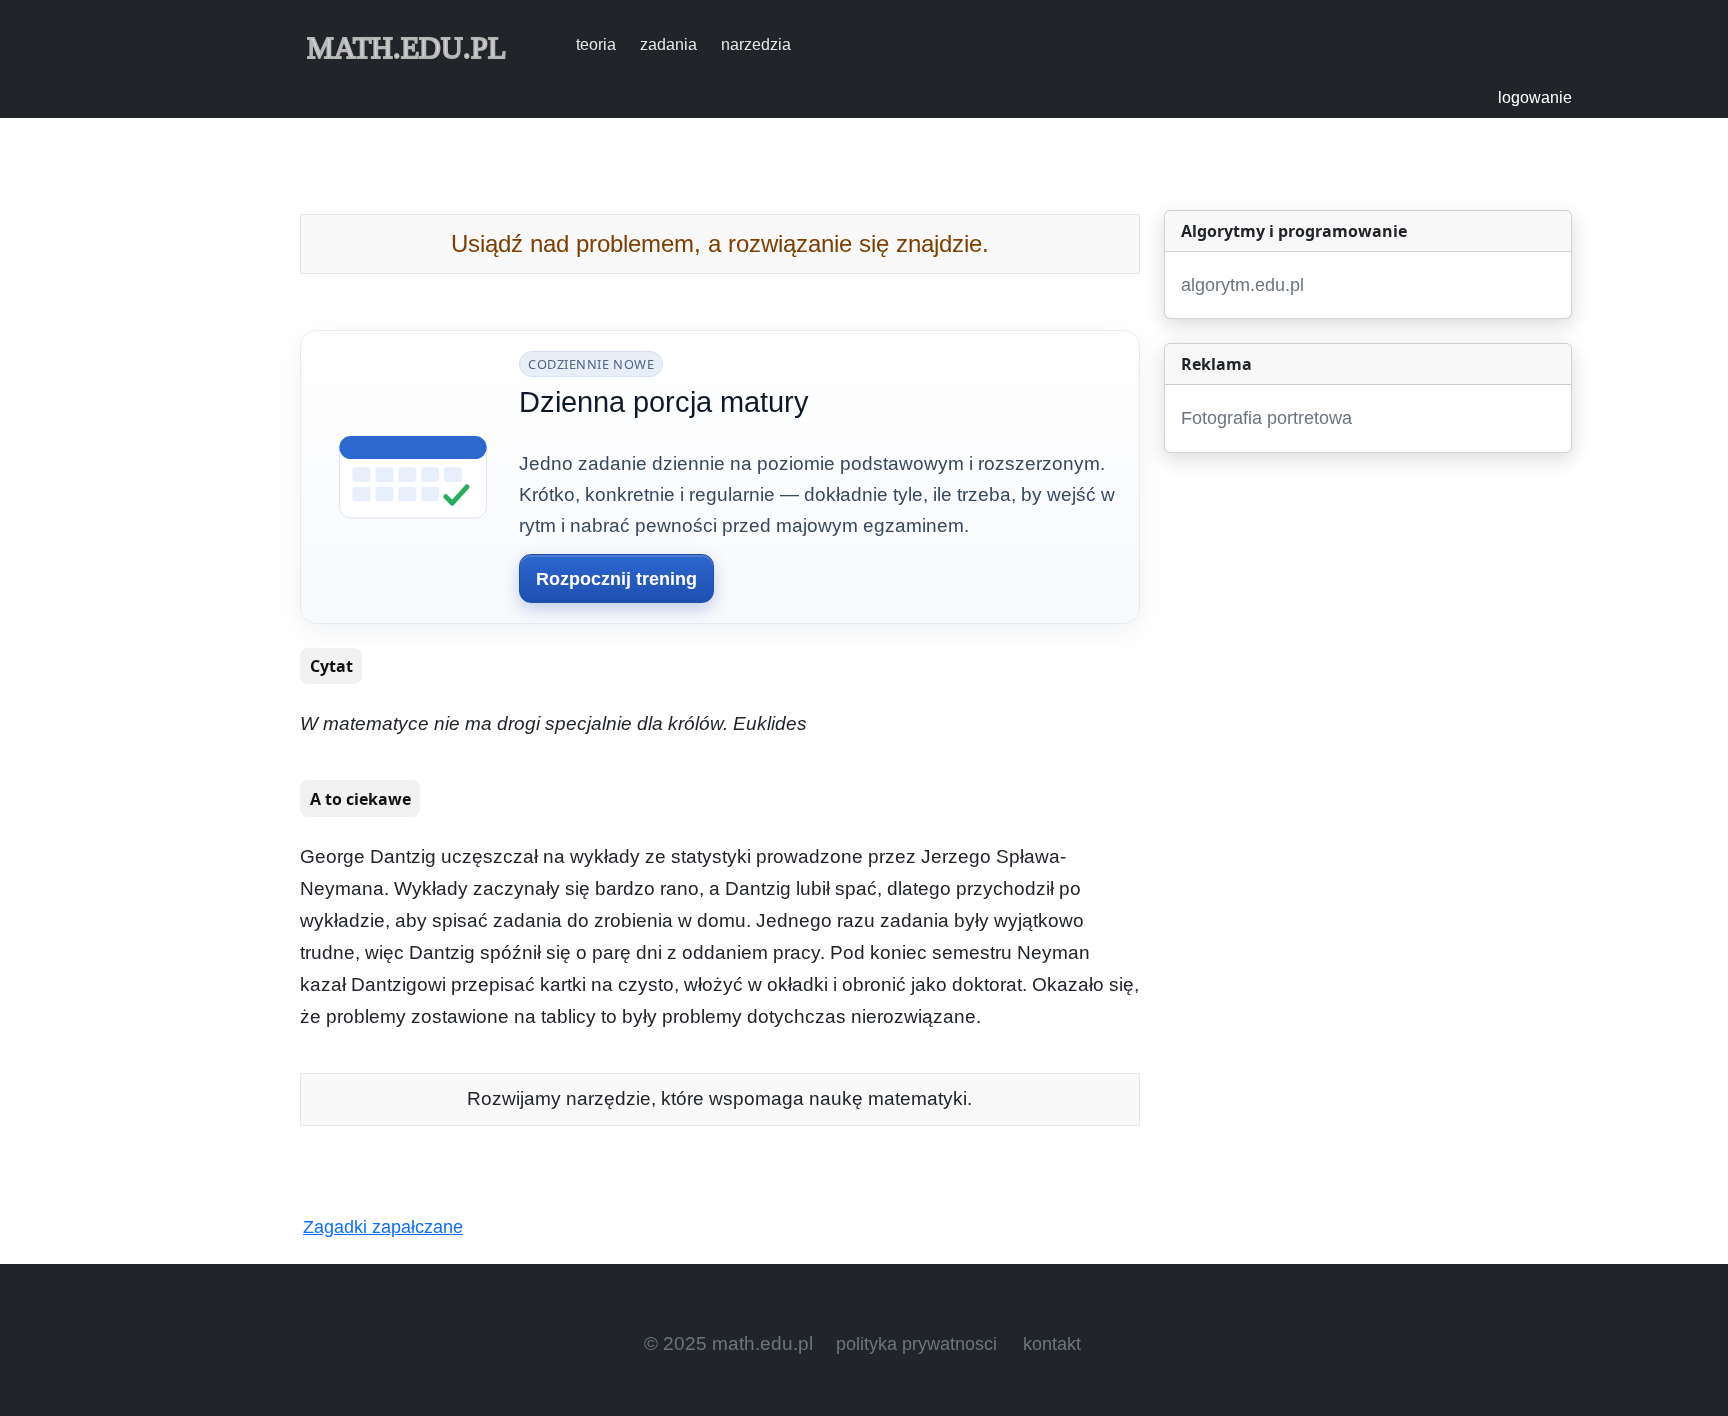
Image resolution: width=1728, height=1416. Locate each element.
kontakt (1052, 1344)
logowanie (1535, 97)
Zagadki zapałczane (383, 1227)
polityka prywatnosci (916, 1344)
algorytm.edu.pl (1242, 285)
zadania (668, 44)
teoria (596, 44)
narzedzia (756, 44)
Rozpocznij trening (616, 579)
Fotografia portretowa (1266, 418)
